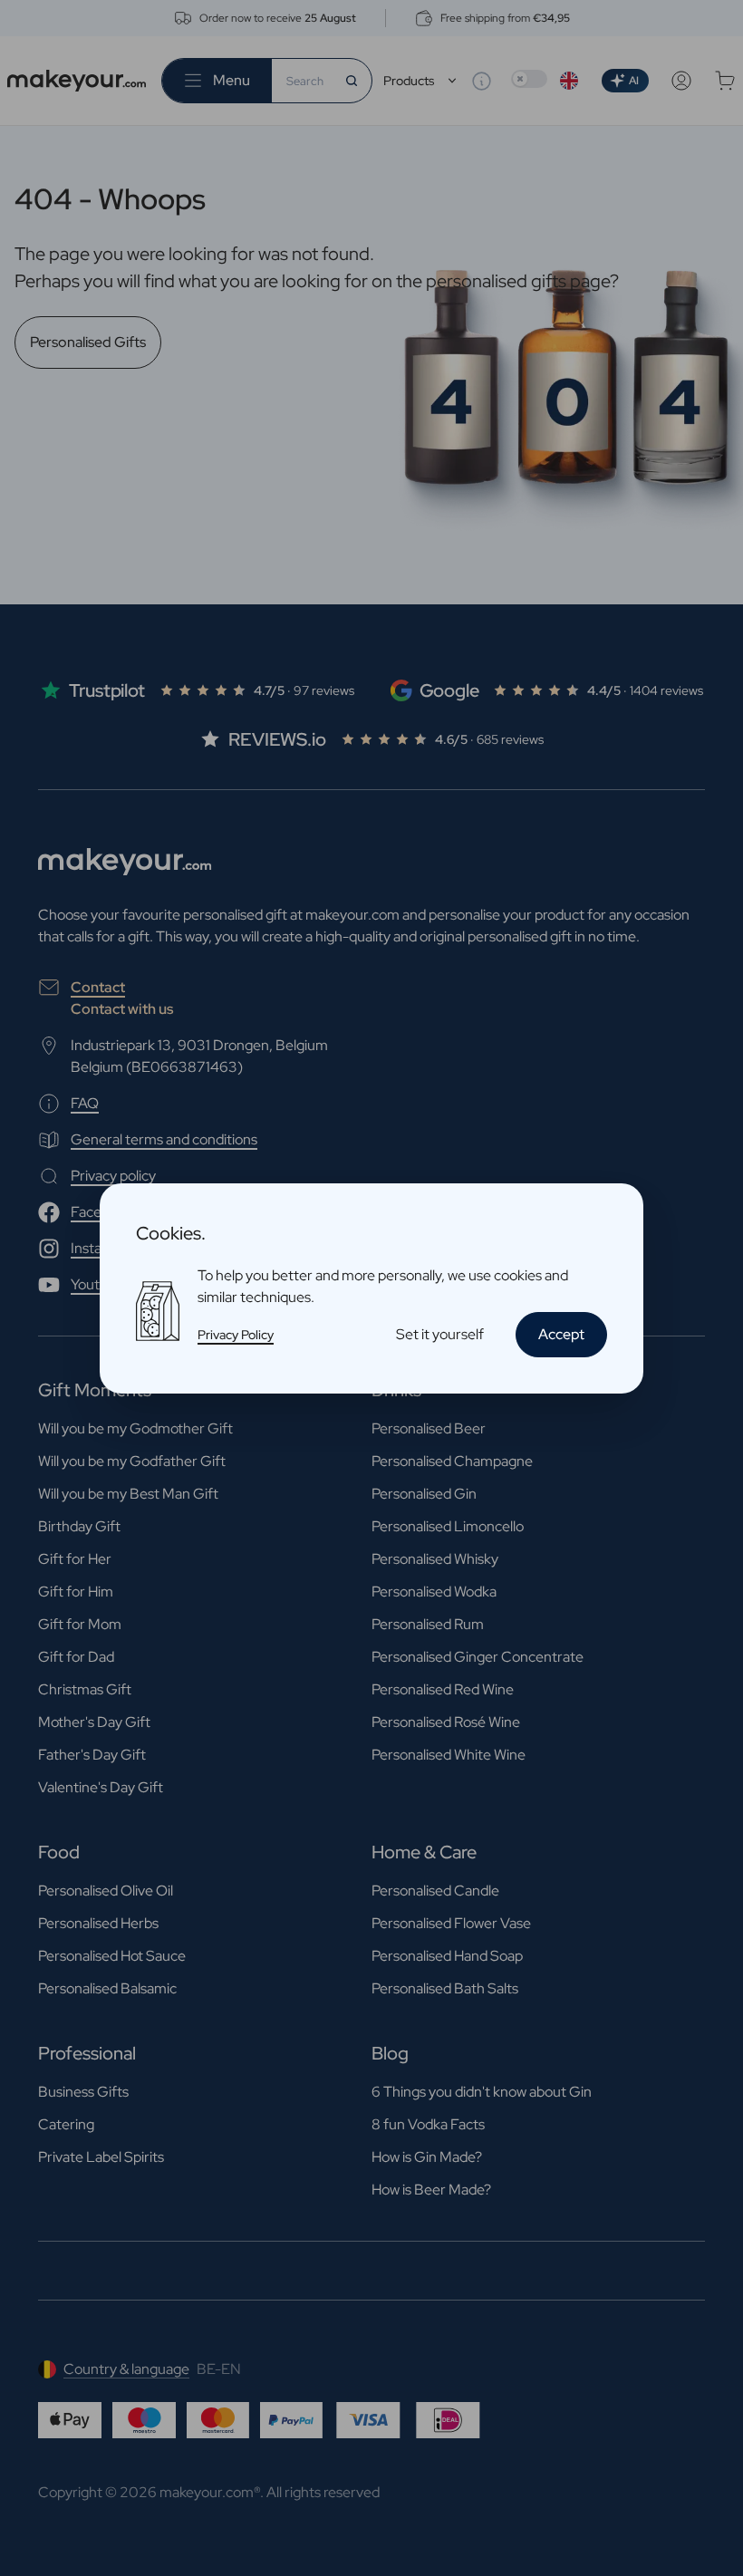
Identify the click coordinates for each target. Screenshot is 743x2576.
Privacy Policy (236, 1335)
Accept (561, 1334)
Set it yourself (440, 1334)
